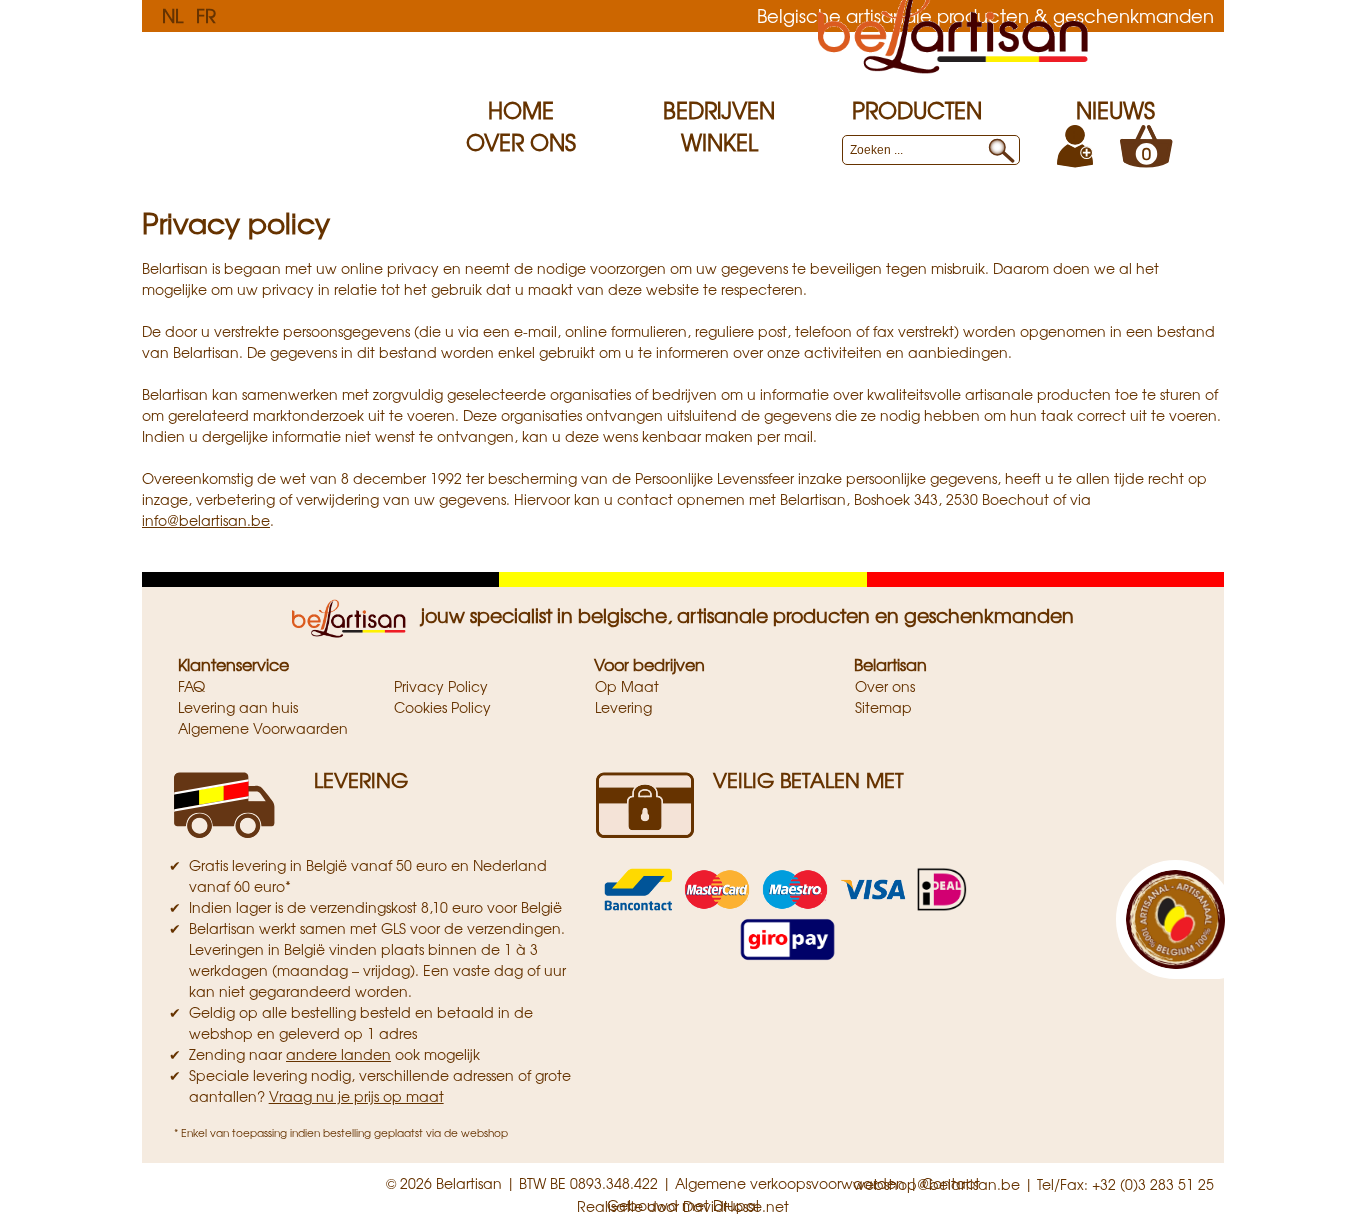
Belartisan (890, 664)
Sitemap (883, 707)
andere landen (338, 1054)
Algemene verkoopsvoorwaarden (790, 1183)
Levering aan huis (238, 707)
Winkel (719, 142)
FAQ (191, 686)
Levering (623, 707)
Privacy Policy (441, 686)
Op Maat (627, 686)
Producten (917, 110)
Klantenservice (233, 664)
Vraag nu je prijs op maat (356, 1096)
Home (521, 110)
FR (206, 15)
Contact (951, 1183)
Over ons (521, 142)
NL (172, 15)
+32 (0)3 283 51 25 (1153, 1184)
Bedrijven (719, 110)
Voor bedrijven (649, 664)
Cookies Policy (442, 707)
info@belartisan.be (206, 520)
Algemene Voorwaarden (263, 728)
